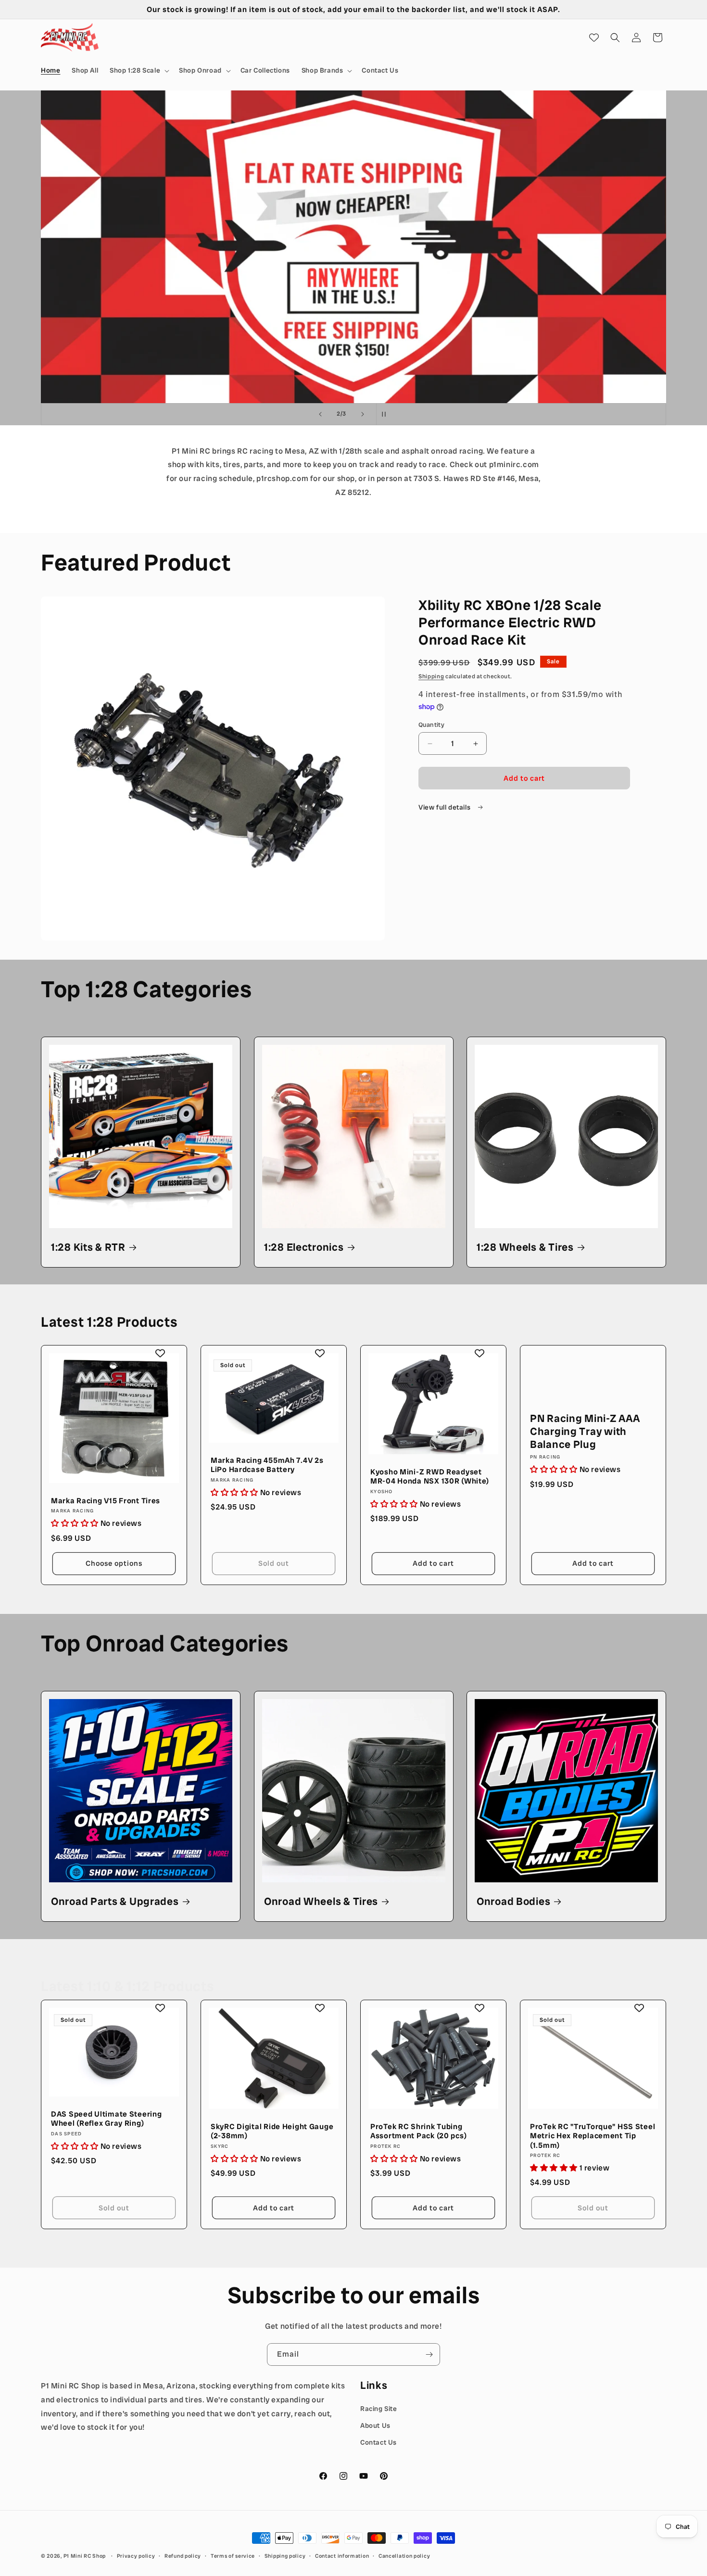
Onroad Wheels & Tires (321, 1902)
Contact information (342, 2555)
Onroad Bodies (513, 1902)
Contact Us (379, 2442)
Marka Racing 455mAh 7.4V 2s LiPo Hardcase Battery (267, 1465)
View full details (445, 807)
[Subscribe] (429, 2354)
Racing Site (379, 2409)
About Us (375, 2425)
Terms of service (233, 2555)
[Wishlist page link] (594, 38)
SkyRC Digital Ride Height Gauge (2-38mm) (272, 2131)
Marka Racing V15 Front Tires (106, 1501)
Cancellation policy (404, 2555)
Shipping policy (285, 2555)
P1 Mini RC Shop (85, 2556)
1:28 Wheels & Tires (525, 1247)
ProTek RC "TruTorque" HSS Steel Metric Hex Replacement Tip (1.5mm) (593, 2135)
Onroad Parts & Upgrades (115, 1902)
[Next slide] (363, 414)
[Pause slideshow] (387, 414)
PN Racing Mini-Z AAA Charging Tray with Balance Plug (585, 1432)
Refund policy (183, 2555)
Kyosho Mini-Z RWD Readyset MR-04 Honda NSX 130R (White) (430, 1477)
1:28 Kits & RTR (88, 1247)
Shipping (431, 676)
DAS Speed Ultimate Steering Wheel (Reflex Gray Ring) (106, 2118)
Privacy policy (136, 2555)
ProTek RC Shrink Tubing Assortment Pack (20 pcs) (418, 2131)
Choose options (114, 1564)
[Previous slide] (320, 414)
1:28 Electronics (304, 1247)
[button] (139, 70)
